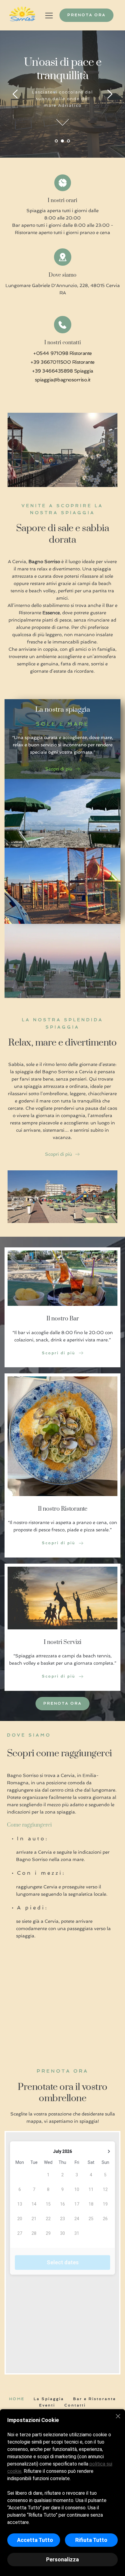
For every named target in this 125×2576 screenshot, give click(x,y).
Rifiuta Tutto (91, 2540)
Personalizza (62, 2559)
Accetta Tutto (35, 2540)
